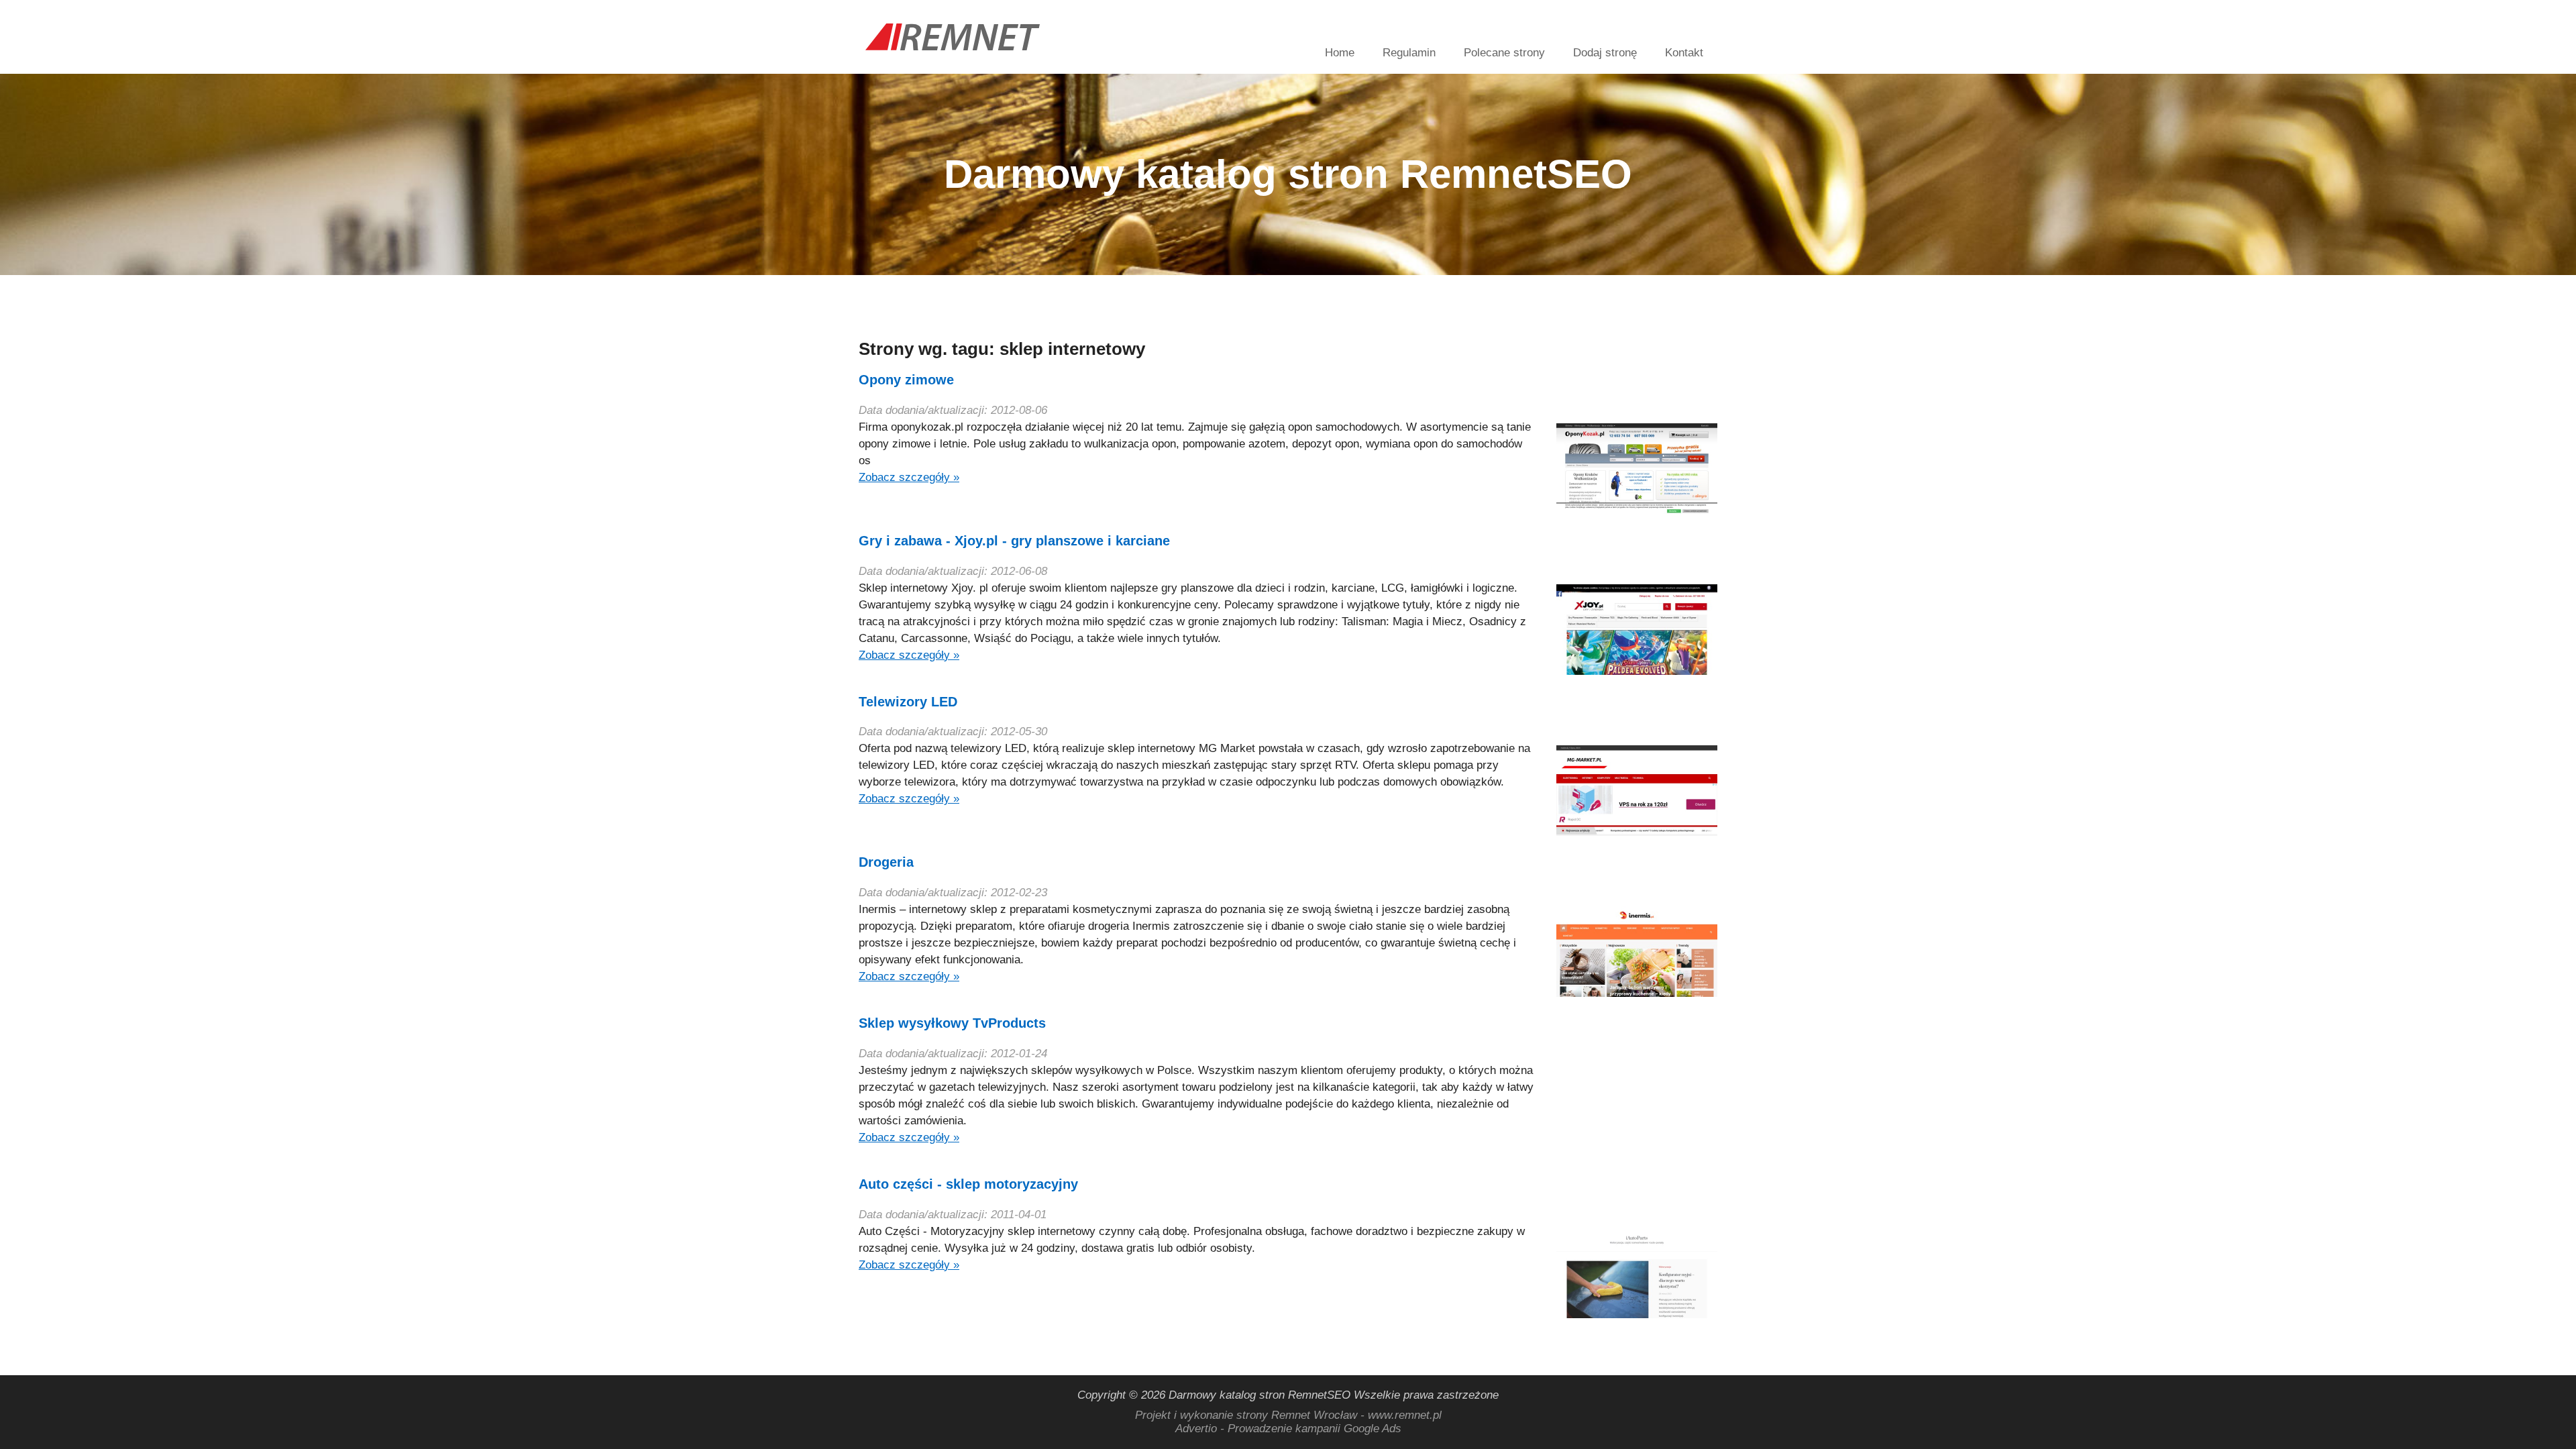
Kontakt (1684, 53)
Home (1340, 53)
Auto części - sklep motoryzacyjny (968, 1184)
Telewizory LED (908, 702)
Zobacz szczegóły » (909, 477)
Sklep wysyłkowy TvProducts (952, 1023)
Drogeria (886, 862)
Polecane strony (1504, 53)
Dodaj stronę (1605, 53)
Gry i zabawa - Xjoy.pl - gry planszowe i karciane (1014, 541)
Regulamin (1409, 53)
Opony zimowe (906, 380)
